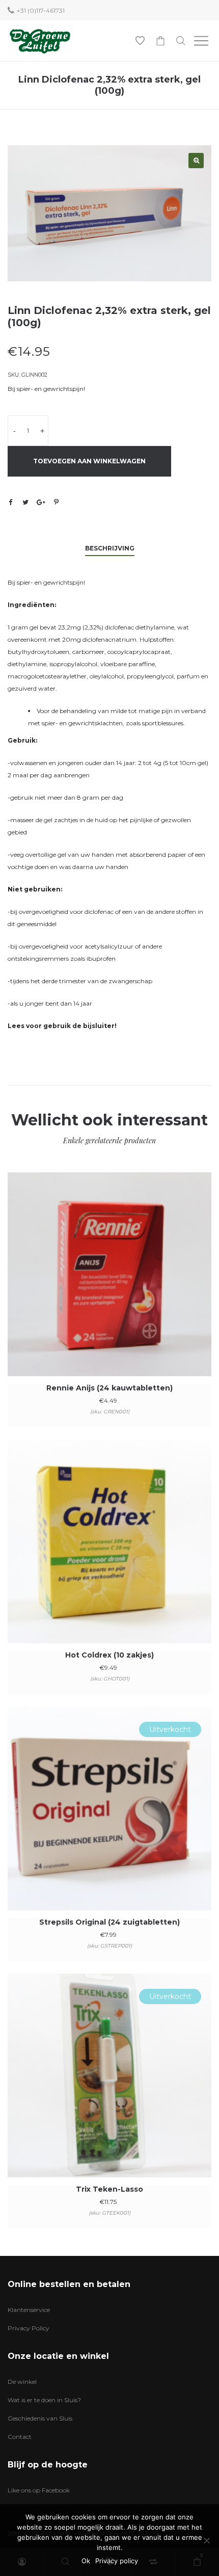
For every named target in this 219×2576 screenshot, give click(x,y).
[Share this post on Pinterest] (56, 502)
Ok (86, 2561)
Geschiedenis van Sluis (40, 2418)
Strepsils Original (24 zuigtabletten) (109, 1922)
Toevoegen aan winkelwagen (89, 461)
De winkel (22, 2382)
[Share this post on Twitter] (25, 502)
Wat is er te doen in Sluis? (44, 2400)
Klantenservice (29, 2310)
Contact (20, 2437)
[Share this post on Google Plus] (41, 502)
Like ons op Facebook (39, 2490)
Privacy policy (117, 2561)
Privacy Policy (29, 2328)
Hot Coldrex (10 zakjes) (109, 1655)
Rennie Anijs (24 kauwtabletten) (109, 1388)
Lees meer (110, 1822)
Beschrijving (110, 548)
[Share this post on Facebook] (10, 503)
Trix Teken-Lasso (109, 2189)
